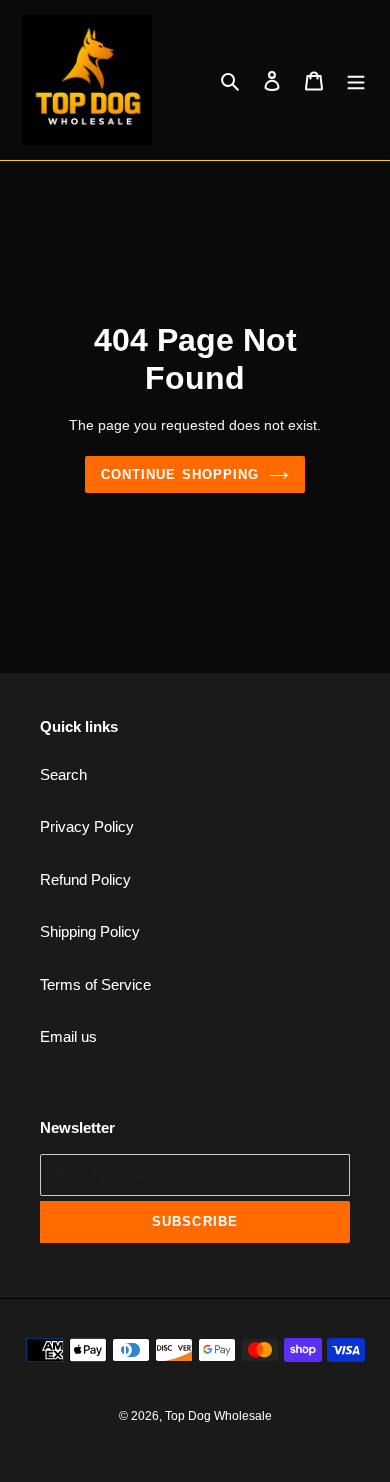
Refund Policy (85, 879)
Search (63, 774)
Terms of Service (95, 984)
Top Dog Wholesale (218, 1416)
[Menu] (356, 80)
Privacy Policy (87, 826)
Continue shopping (180, 474)
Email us (68, 1036)
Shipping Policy (90, 931)
